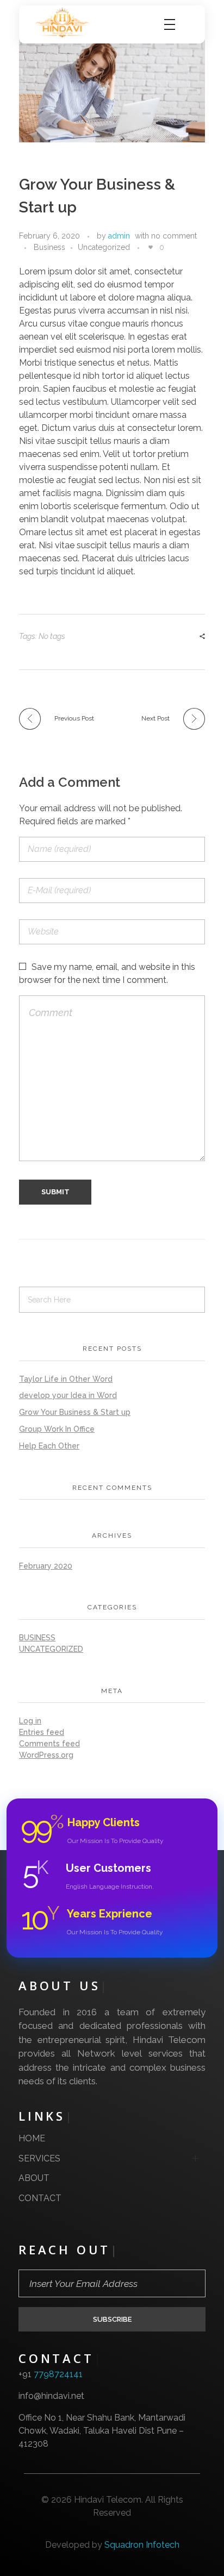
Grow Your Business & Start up (75, 1412)
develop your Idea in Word (68, 1395)
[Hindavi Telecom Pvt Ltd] (65, 23)
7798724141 (58, 2374)
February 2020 (46, 1566)
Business (49, 247)
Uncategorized (104, 247)
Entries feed (42, 1732)
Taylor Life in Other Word (66, 1379)
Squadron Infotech (142, 2545)
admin (119, 236)
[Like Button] (151, 247)
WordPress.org (46, 1755)
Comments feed (49, 1744)
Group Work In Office (57, 1429)
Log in (30, 1721)
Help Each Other (49, 1446)
